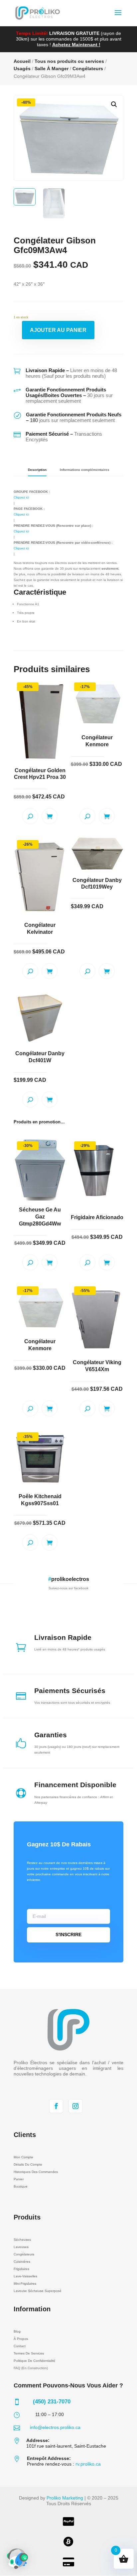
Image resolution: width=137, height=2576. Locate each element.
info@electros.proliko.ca (55, 2427)
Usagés (22, 69)
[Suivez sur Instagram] (75, 2106)
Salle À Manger (52, 69)
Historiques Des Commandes (36, 2172)
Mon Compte (23, 2157)
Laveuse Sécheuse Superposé (38, 2291)
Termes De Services (29, 2353)
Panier (19, 2179)
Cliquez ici (21, 497)
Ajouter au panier (58, 330)
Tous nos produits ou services (69, 61)
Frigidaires (21, 2269)
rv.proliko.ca (88, 2464)
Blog (17, 2331)
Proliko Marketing (65, 2498)
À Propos (21, 2339)
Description (37, 470)
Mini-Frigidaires (25, 2284)
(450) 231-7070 (52, 2402)
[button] (114, 104)
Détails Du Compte (28, 2164)
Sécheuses (22, 2240)
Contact (20, 2346)
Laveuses (21, 2247)
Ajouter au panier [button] (50, 816)
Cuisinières (22, 2262)
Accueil (22, 61)
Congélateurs (88, 69)
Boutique (21, 2186)
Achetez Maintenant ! (76, 45)
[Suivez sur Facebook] (56, 2106)
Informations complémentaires (85, 470)
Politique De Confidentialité (34, 2361)
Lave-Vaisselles (25, 2276)
